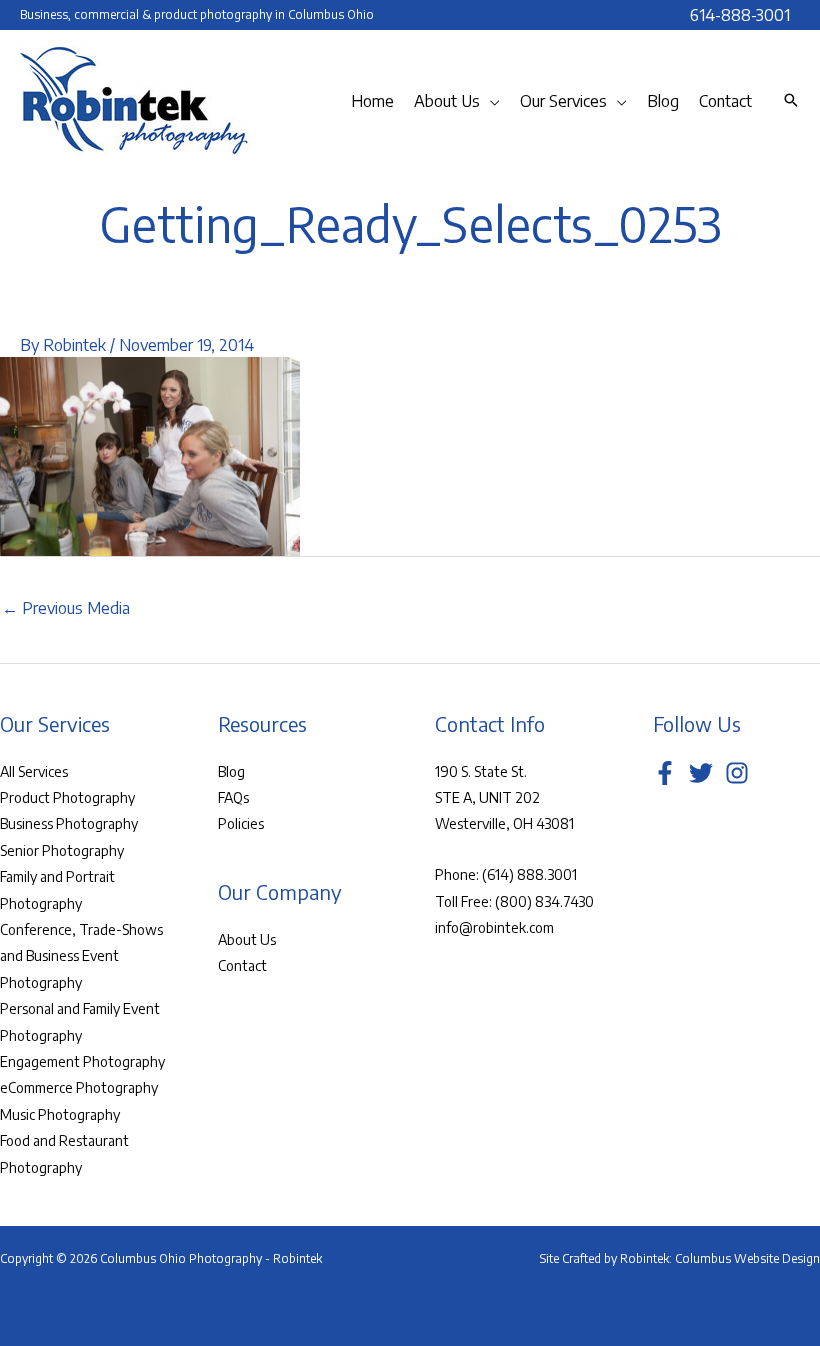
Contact (242, 965)
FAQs (233, 797)
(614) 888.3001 (529, 874)
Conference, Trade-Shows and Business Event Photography (81, 956)
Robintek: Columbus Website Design (720, 1258)
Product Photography (67, 797)
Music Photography (60, 1114)
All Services (34, 771)
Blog (231, 771)
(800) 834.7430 (544, 901)
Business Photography (69, 823)
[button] (490, 101)
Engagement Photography (82, 1061)
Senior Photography (62, 850)
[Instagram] (737, 773)
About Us (247, 939)
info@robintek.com (494, 927)
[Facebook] (665, 773)
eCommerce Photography (79, 1087)
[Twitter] (701, 773)
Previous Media (66, 608)
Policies (241, 823)
